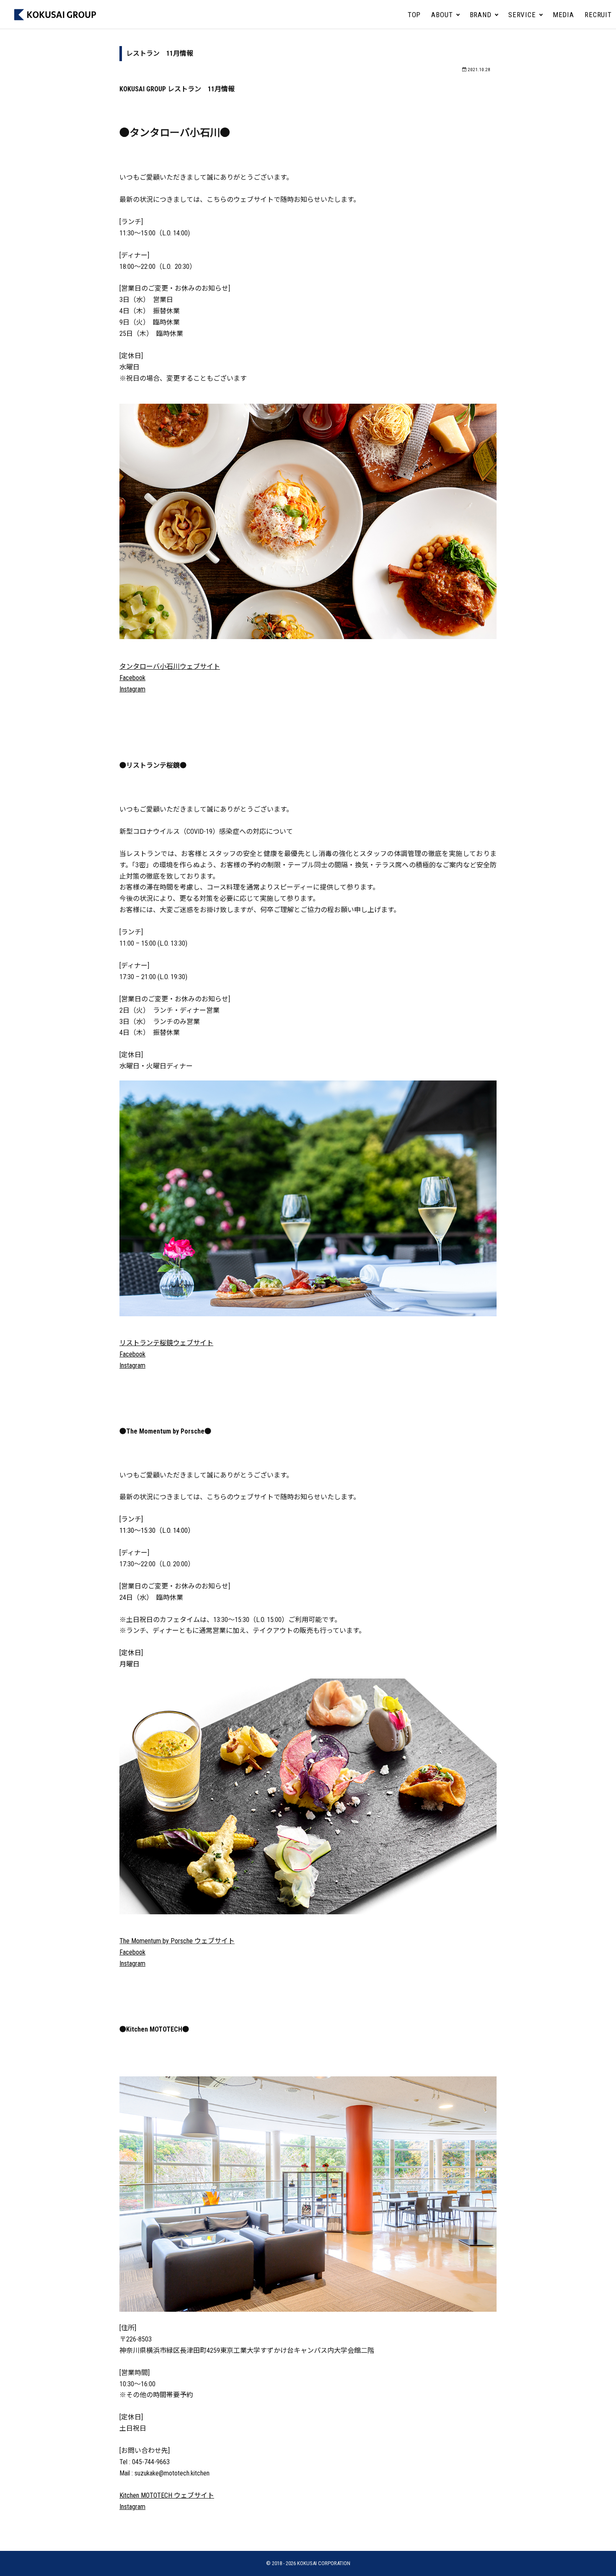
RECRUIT (598, 15)
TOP (414, 15)
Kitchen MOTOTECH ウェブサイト (167, 2495)
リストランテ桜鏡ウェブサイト (166, 1343)
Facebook (132, 678)
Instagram (132, 689)
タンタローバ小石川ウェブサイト (170, 667)
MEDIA (563, 15)
